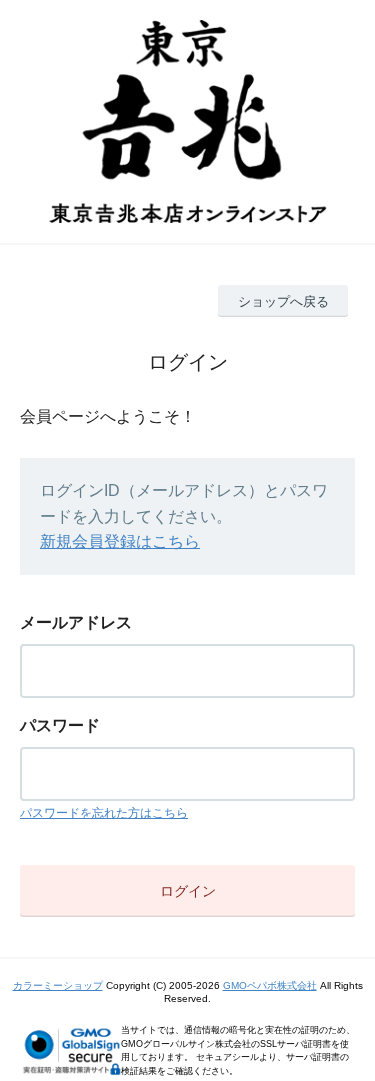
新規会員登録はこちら (120, 541)
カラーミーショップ (58, 985)
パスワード (60, 725)
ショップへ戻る (283, 301)
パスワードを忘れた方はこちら (104, 813)
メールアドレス (76, 622)
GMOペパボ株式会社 (270, 985)
